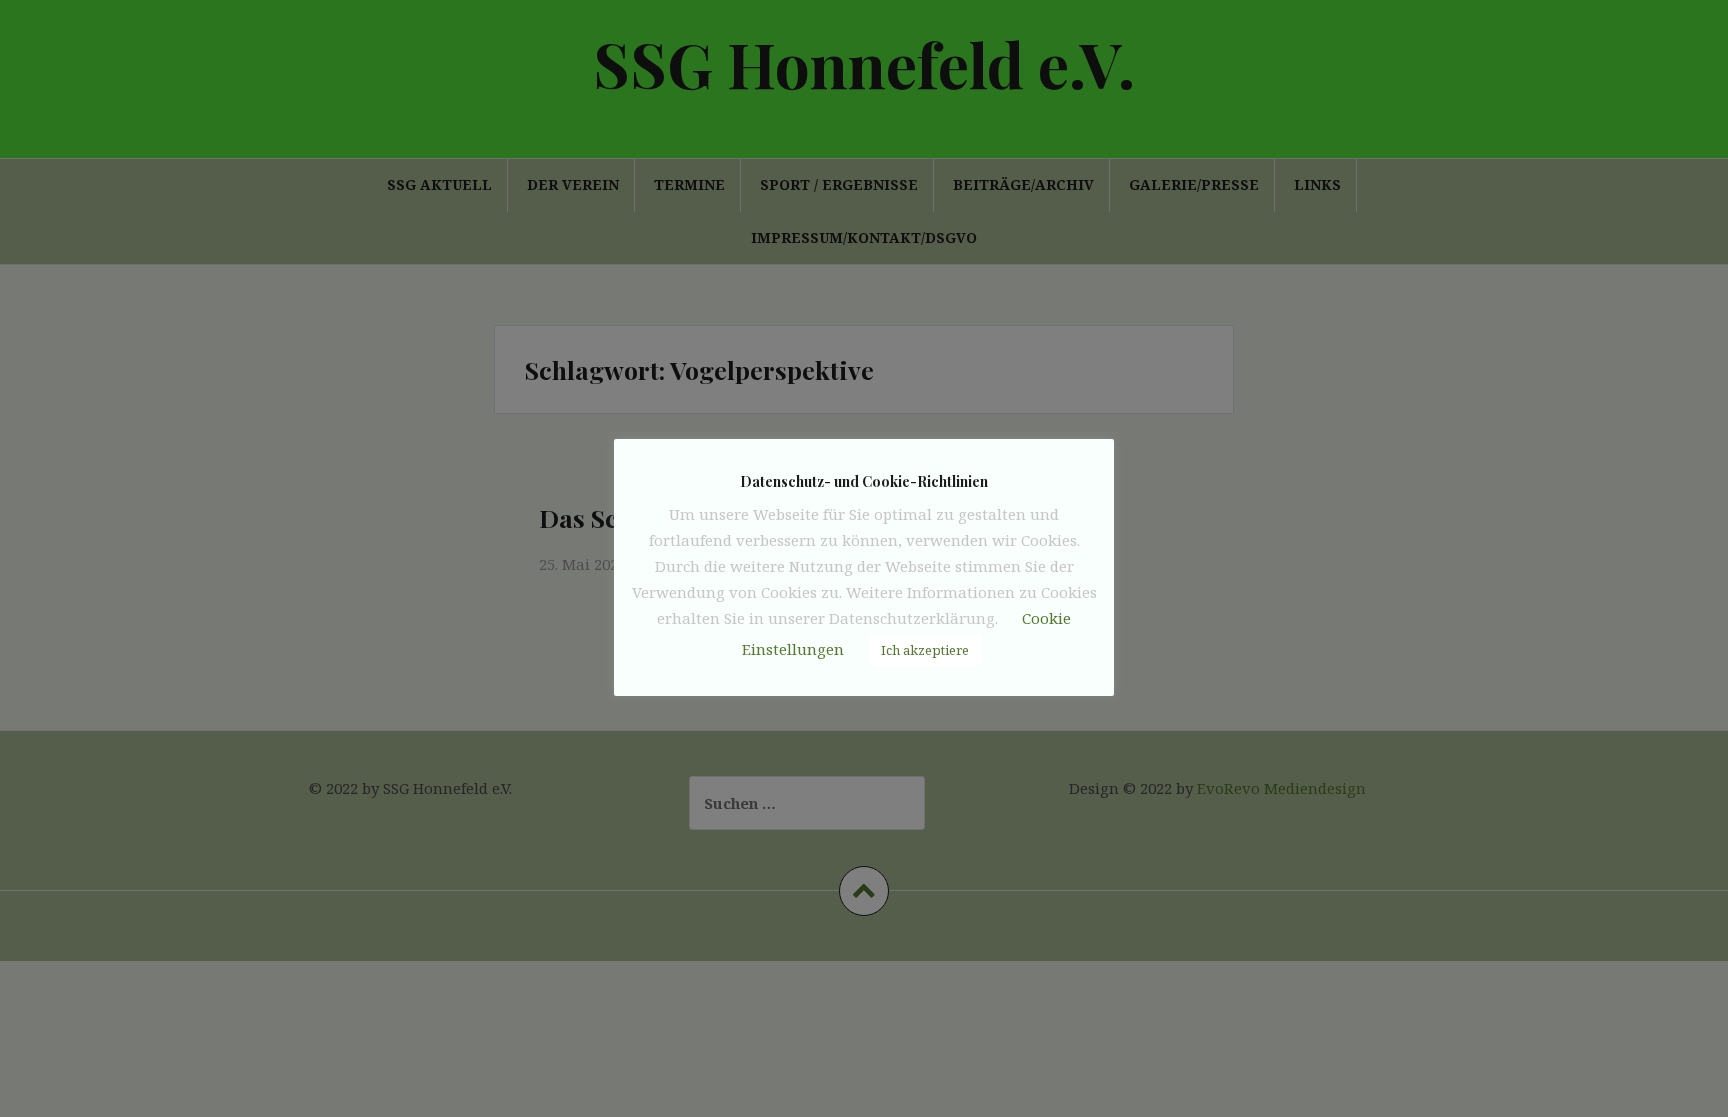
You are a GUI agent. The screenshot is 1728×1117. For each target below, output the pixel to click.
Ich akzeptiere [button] (925, 650)
